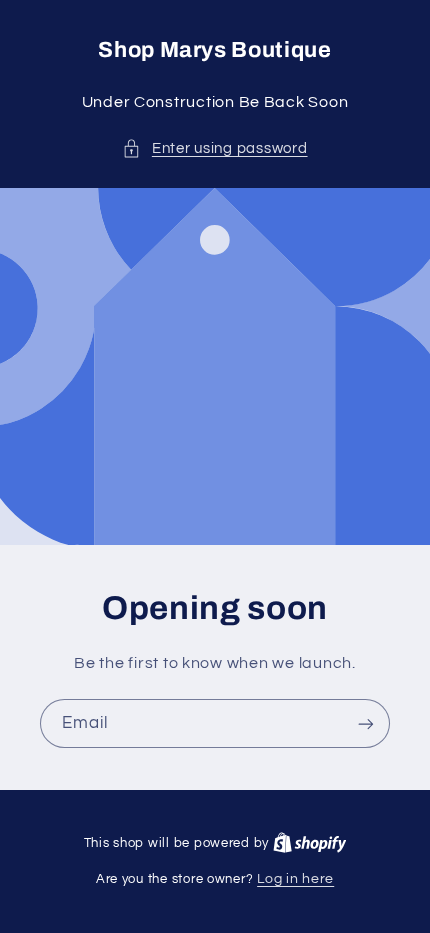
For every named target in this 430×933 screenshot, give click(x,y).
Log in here (295, 879)
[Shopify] (310, 843)
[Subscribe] (366, 723)
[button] (214, 149)
